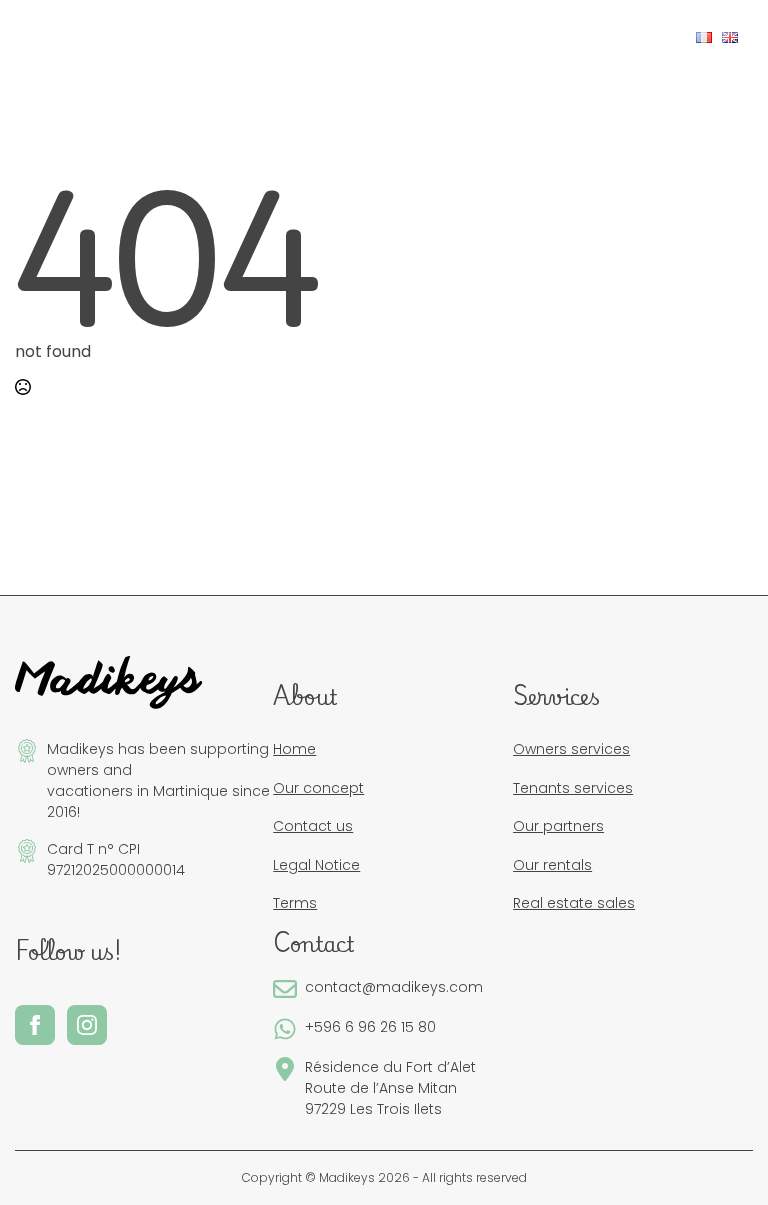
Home (294, 749)
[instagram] (639, 36)
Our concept (318, 788)
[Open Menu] (46, 38)
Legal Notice (316, 865)
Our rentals (552, 865)
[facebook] (607, 36)
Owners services (571, 749)
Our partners (558, 826)
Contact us (313, 826)
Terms (295, 903)
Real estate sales (574, 903)
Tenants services (573, 788)
